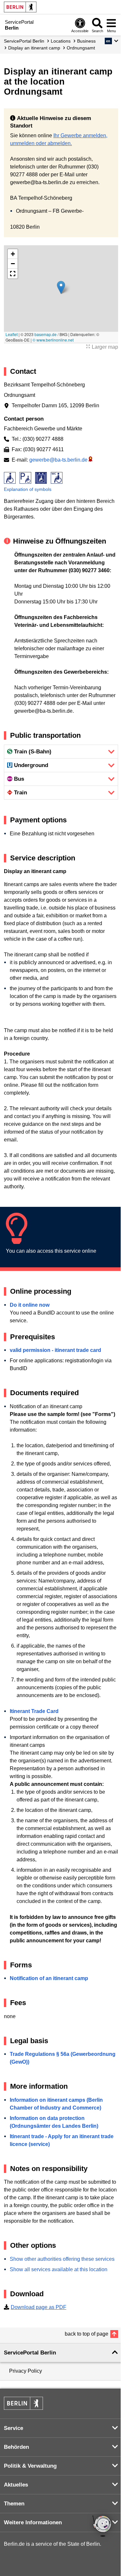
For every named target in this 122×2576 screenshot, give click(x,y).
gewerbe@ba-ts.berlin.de (58, 460)
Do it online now (30, 1305)
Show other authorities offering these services (62, 2259)
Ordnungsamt (81, 48)
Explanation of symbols (28, 489)
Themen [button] (14, 2504)
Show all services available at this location (59, 2269)
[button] (111, 41)
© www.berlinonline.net (53, 340)
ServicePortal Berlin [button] (30, 2353)
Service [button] (14, 2428)
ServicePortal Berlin (24, 41)
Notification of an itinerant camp (49, 1978)
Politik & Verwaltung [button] (30, 2466)
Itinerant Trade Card (34, 1711)
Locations (61, 41)
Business (86, 41)
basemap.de (46, 334)
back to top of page (87, 2334)
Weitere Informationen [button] (33, 2522)
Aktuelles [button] (16, 2485)
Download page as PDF (39, 2307)
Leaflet (12, 334)
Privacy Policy (26, 2371)
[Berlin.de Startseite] (20, 7)
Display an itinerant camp (34, 48)
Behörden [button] (16, 2447)
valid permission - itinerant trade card (55, 1350)
